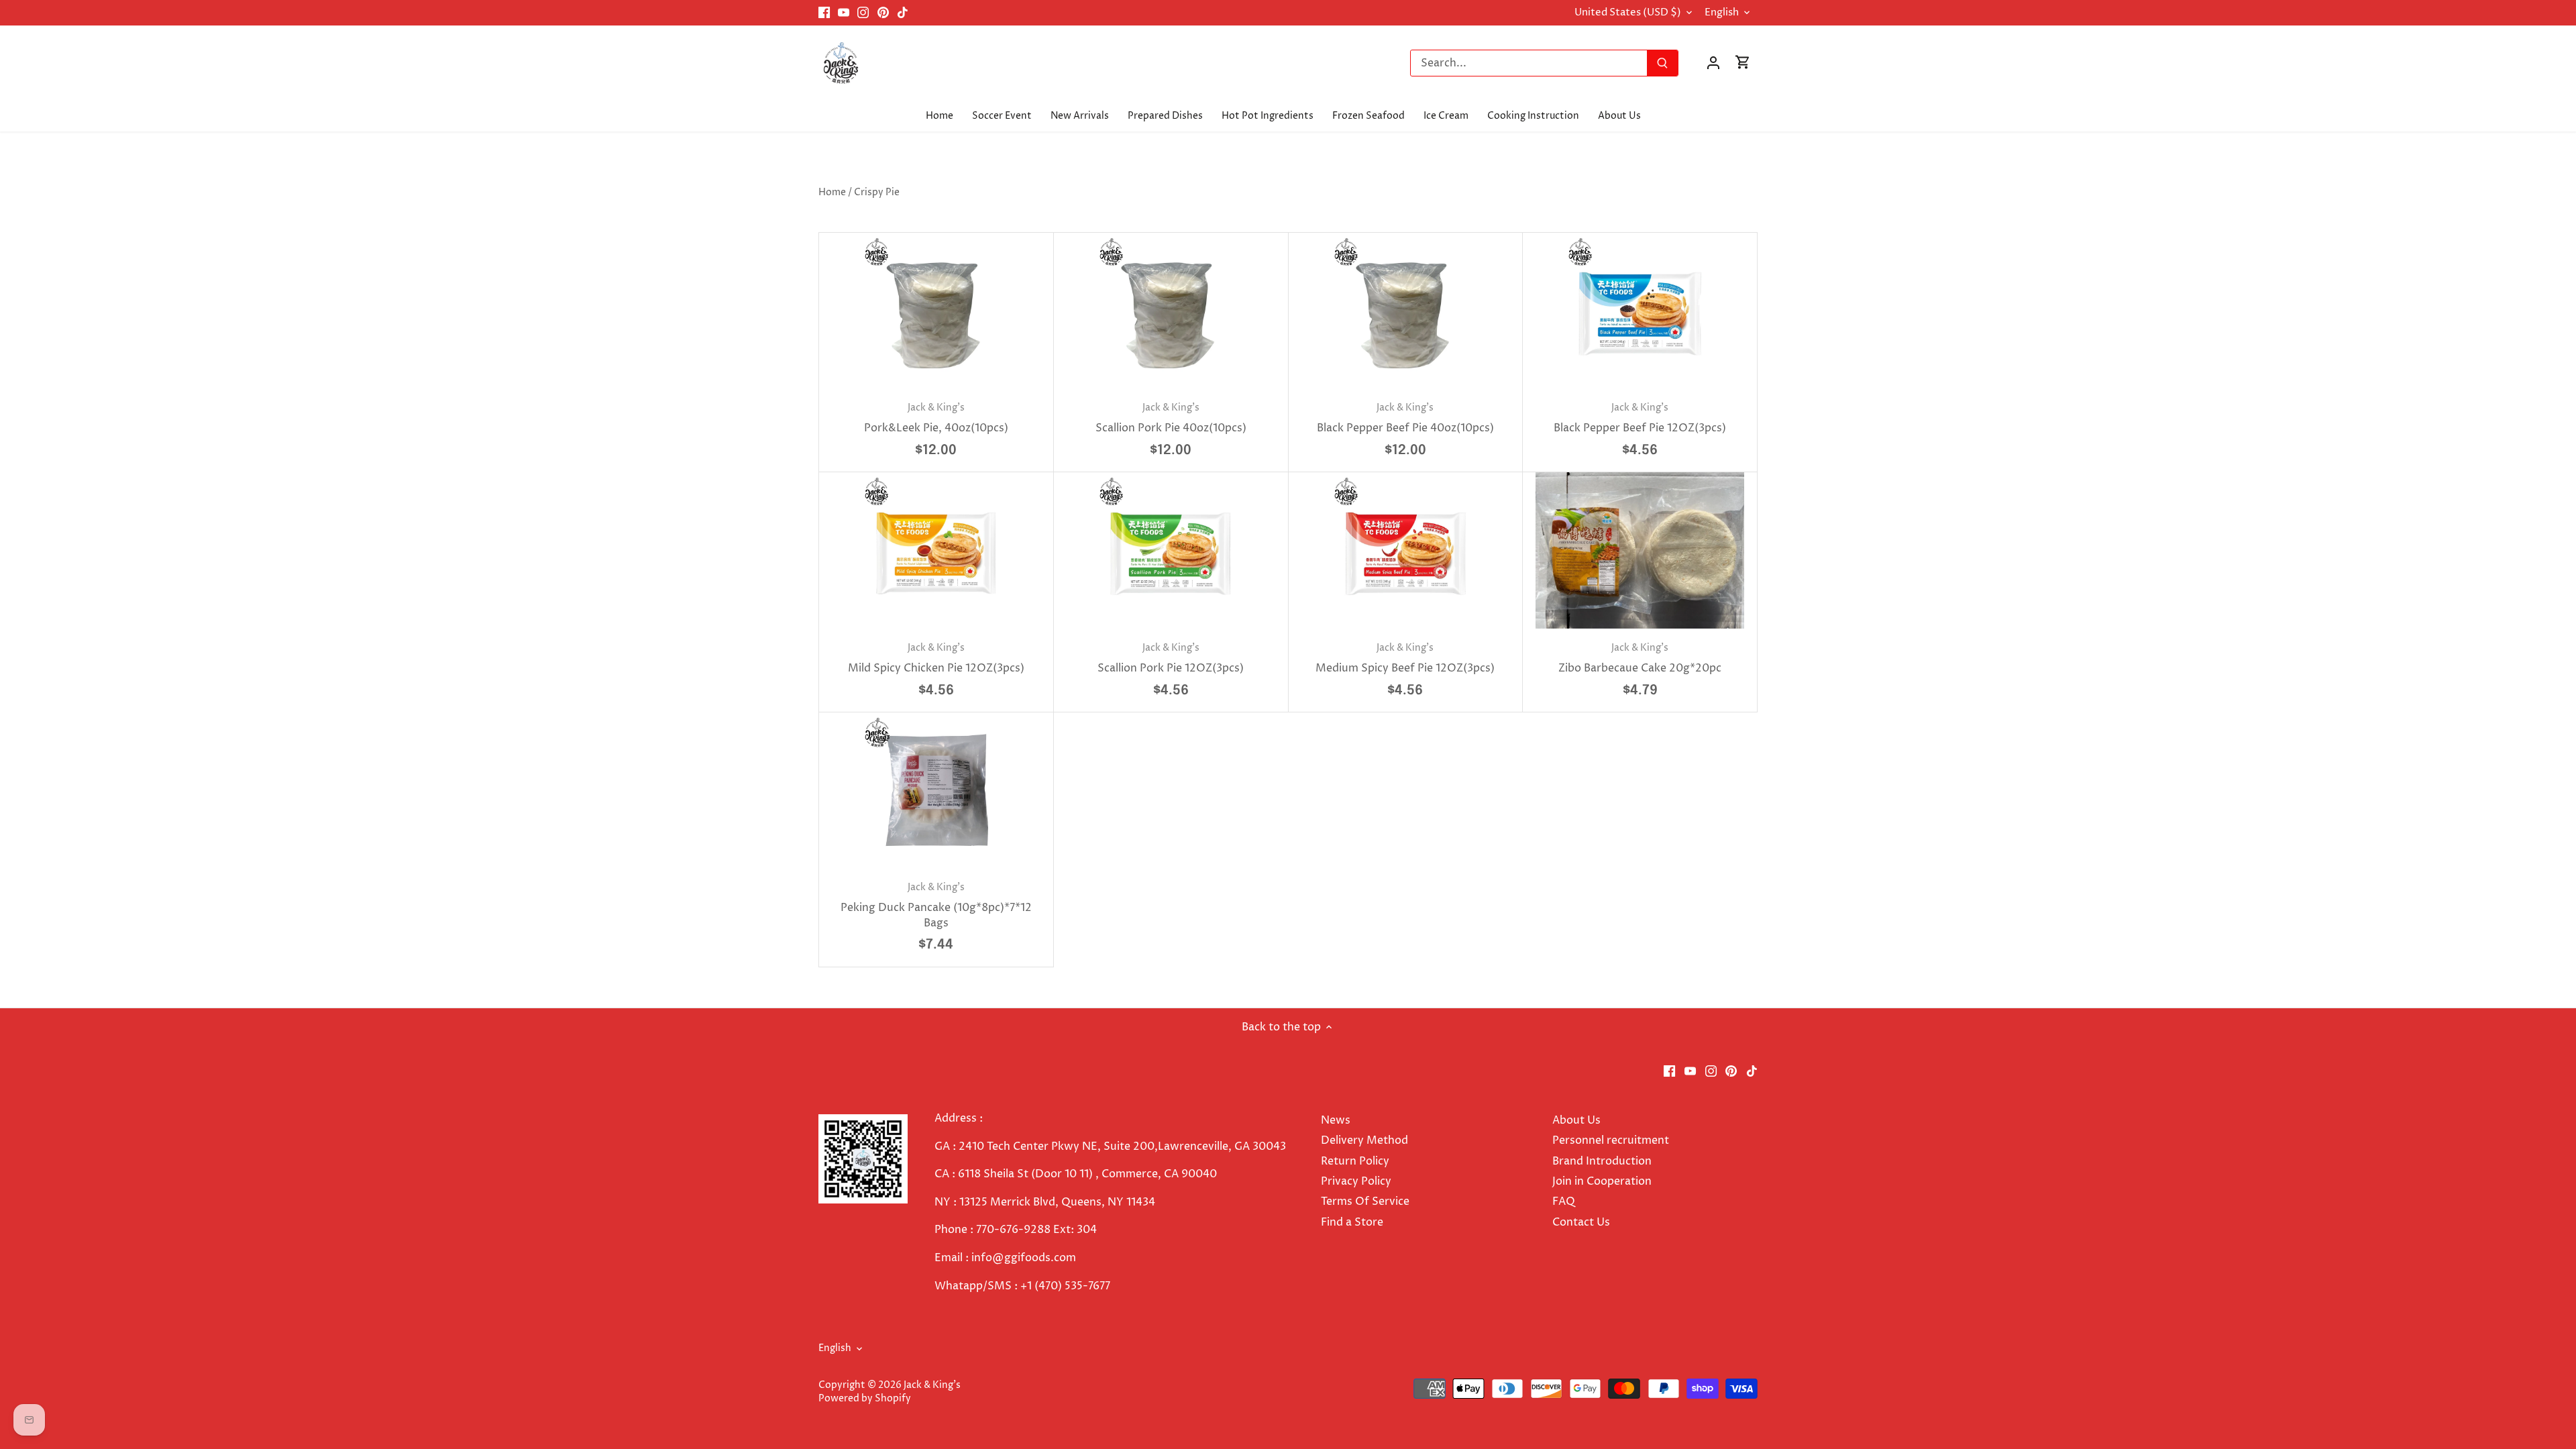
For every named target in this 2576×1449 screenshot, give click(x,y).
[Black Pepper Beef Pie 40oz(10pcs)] (1406, 311)
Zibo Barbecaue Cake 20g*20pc (1640, 658)
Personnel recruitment (1611, 1140)
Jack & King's (932, 1385)
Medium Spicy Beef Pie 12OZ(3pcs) (1405, 658)
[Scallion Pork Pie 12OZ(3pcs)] (1171, 550)
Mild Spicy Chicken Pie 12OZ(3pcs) (936, 658)
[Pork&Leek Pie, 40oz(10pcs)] (936, 311)
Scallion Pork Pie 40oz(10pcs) (1171, 418)
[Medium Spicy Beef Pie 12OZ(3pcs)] (1406, 550)
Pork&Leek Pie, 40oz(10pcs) (936, 418)
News (1336, 1120)
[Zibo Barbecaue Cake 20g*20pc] (1640, 550)
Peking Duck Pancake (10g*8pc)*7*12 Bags (936, 906)
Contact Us (1581, 1222)
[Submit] (1662, 63)
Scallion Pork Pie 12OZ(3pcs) (1171, 658)
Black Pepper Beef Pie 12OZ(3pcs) (1640, 418)
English (1722, 13)
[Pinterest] (883, 13)
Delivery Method (1364, 1140)
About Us (1576, 1120)
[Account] (1713, 63)
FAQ (1564, 1201)
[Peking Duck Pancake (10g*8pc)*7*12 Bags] (936, 791)
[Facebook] (824, 13)
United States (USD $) (1628, 13)
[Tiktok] (903, 13)
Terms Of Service (1365, 1201)
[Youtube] (844, 13)
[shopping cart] (1743, 63)
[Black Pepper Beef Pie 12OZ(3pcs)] (1640, 311)
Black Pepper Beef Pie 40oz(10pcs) (1405, 418)
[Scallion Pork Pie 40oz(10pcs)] (1171, 311)
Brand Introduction (1603, 1161)
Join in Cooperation (1602, 1181)
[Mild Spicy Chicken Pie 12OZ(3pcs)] (936, 550)
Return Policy (1355, 1161)
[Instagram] (863, 13)
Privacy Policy (1356, 1181)
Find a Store (1352, 1222)
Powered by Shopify (865, 1399)
